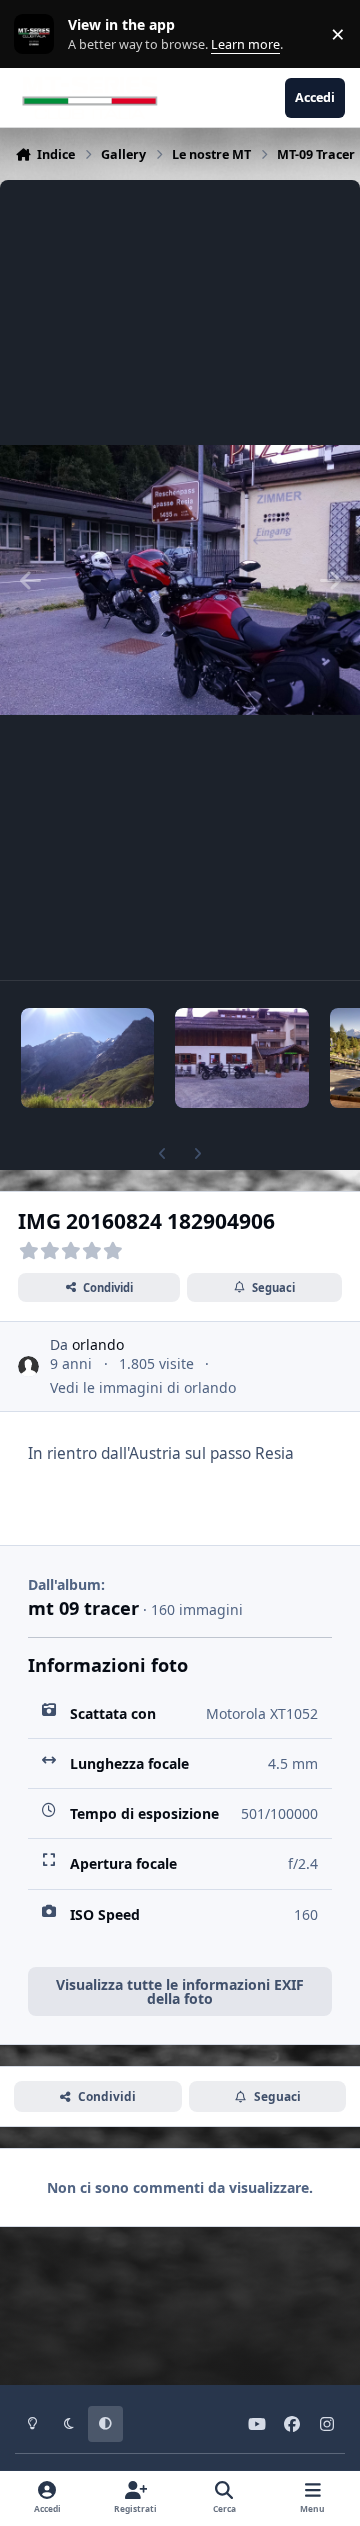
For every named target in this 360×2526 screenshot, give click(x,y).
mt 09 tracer (83, 1608)
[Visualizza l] (87, 1058)
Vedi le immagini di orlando (143, 1387)
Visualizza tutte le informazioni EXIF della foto (180, 1991)
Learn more (38, 34)
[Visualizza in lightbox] (180, 580)
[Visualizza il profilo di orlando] (28, 1366)
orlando (98, 1344)
